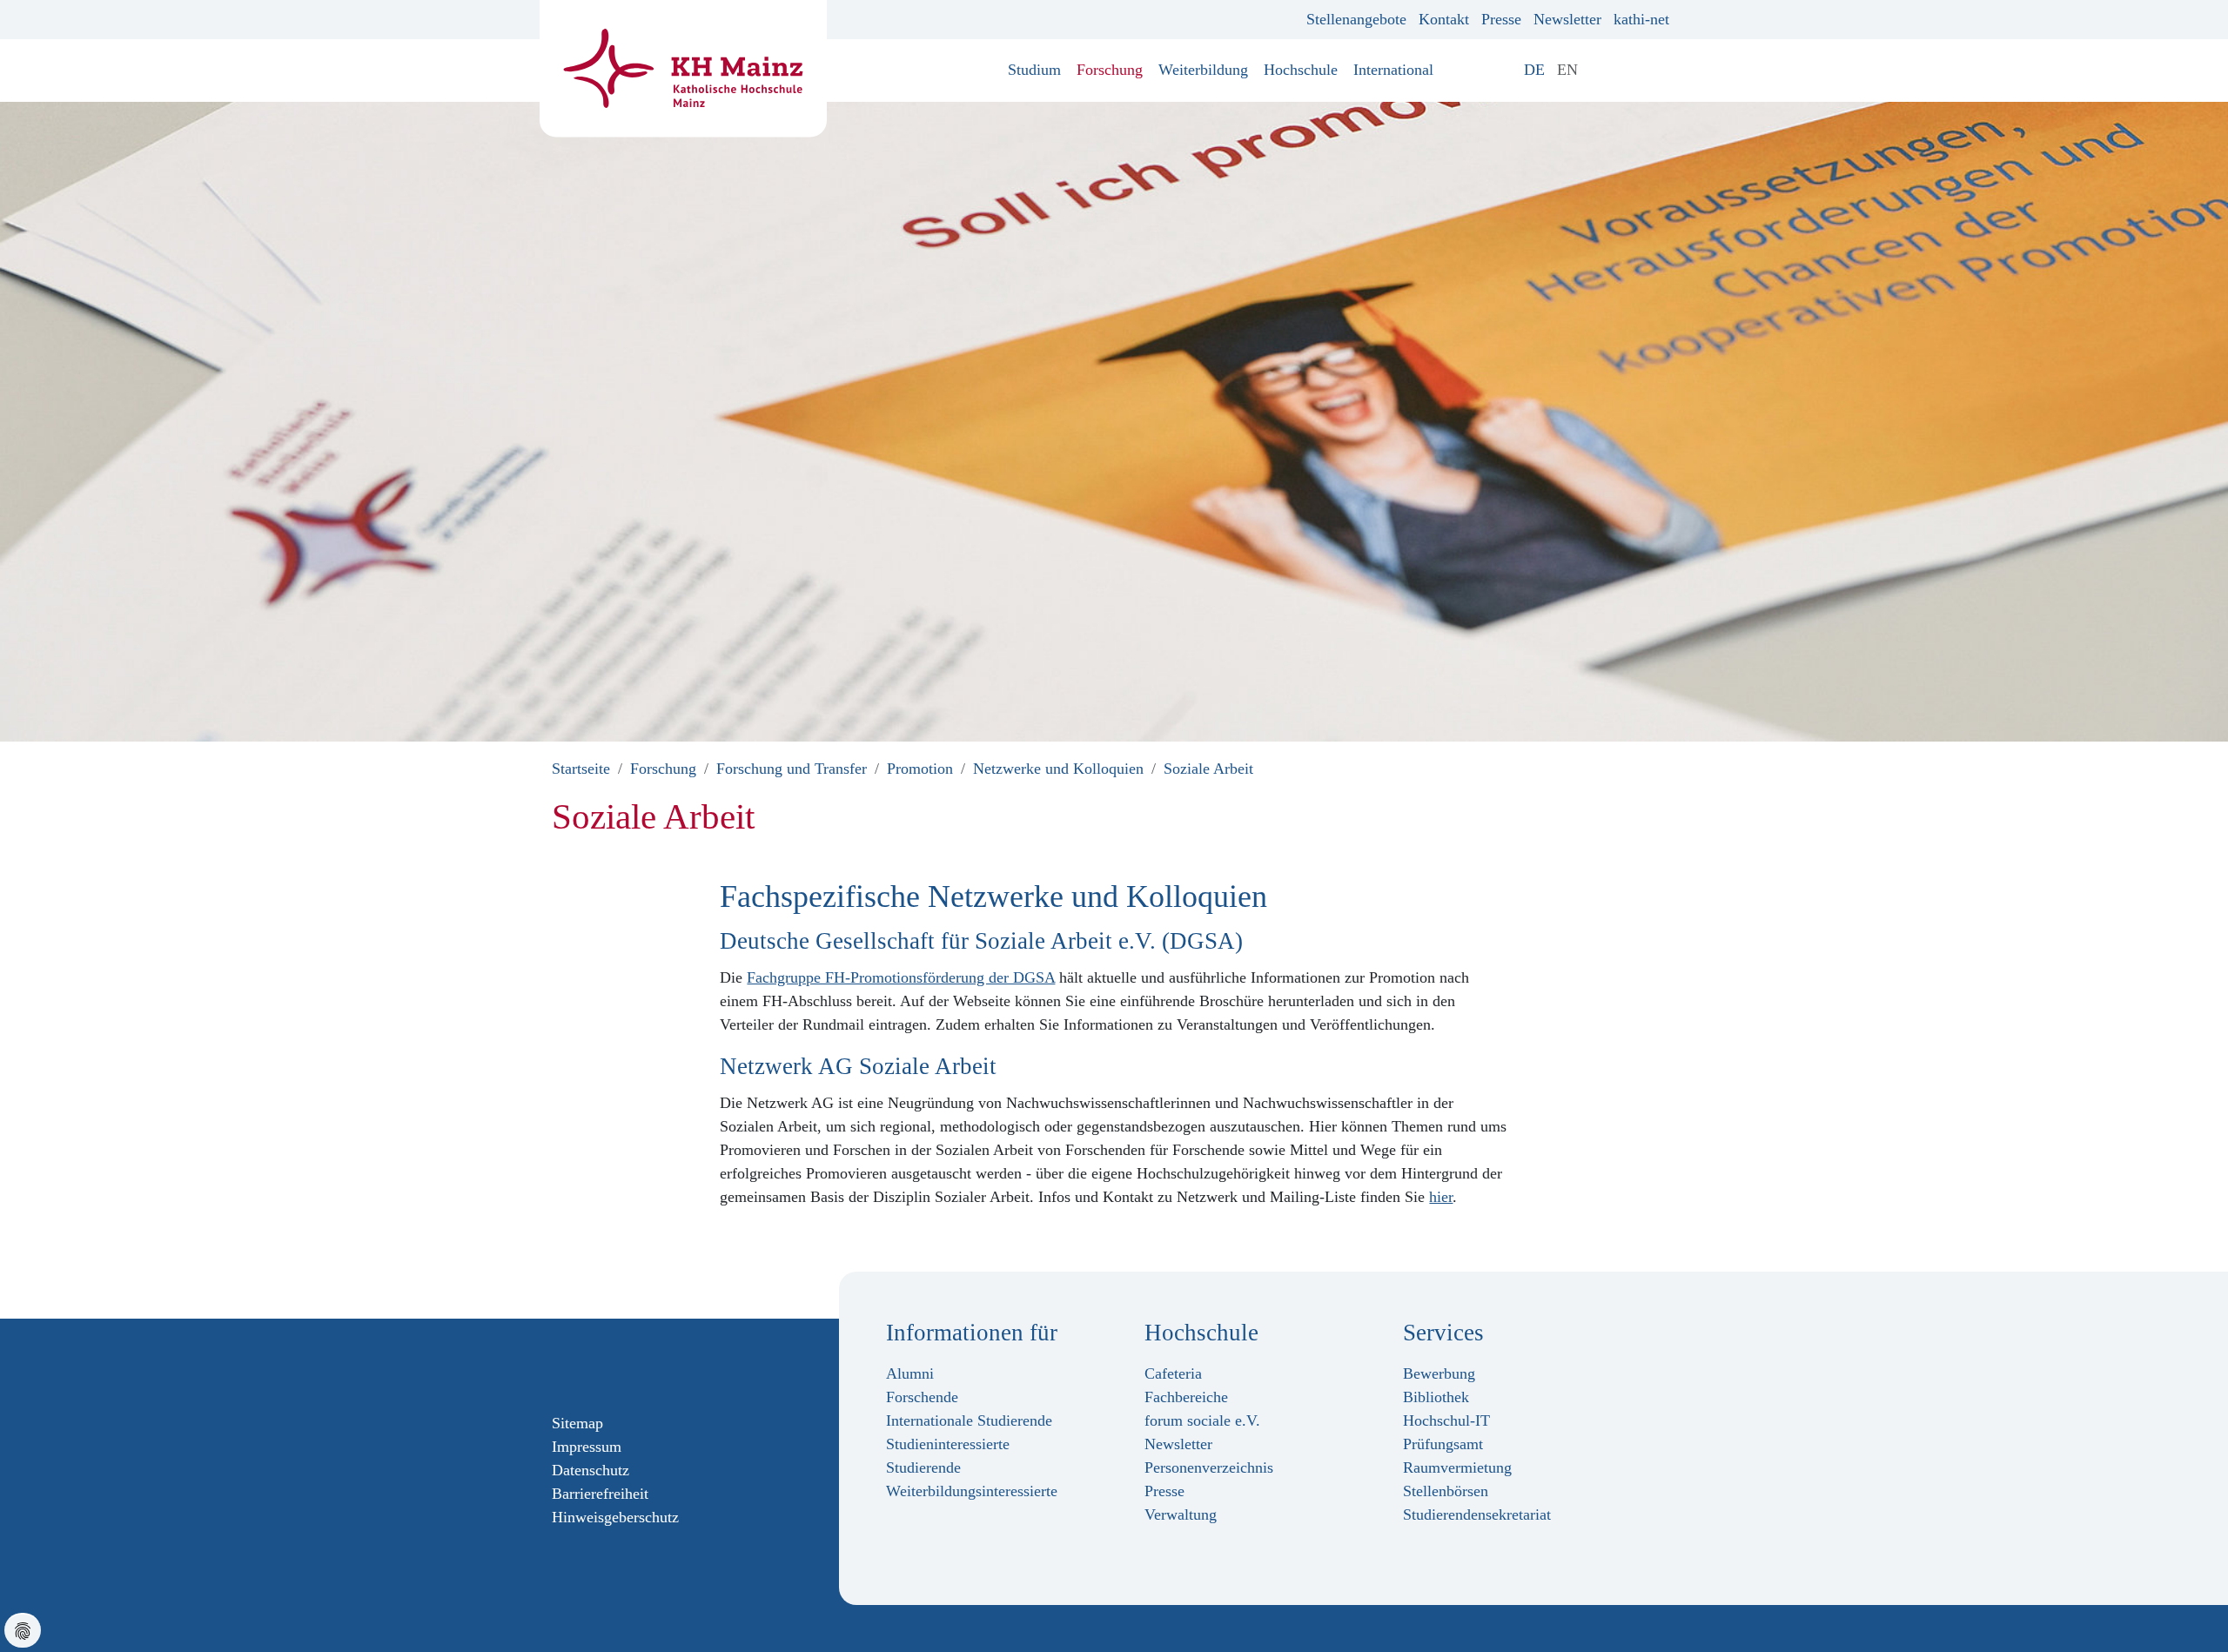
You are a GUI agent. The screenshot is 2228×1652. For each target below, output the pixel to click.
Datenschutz (591, 1470)
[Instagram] (587, 1365)
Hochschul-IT (1446, 1420)
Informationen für (972, 1333)
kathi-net (1641, 19)
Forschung (1110, 70)
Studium (1034, 70)
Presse (1501, 19)
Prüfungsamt (1443, 1444)
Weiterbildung (1203, 70)
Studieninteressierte (948, 1444)
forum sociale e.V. (1202, 1420)
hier (1441, 1197)
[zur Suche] (1663, 70)
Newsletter (1567, 19)
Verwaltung (1181, 1514)
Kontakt (1444, 19)
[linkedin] (643, 1365)
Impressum (587, 1447)
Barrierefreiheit (600, 1494)
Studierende (923, 1467)
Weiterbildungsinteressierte (972, 1491)
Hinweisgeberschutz (615, 1517)
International (1393, 70)
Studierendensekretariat (1477, 1514)
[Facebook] (560, 1365)
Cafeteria (1173, 1373)
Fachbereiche (1186, 1397)
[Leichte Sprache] (1596, 70)
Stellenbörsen (1446, 1491)
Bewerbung (1439, 1373)
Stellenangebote (1356, 19)
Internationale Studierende (969, 1420)
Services (1443, 1333)
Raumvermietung (1457, 1467)
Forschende (922, 1397)
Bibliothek (1436, 1397)
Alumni (910, 1373)
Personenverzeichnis (1209, 1467)
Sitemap (577, 1423)
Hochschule (1301, 70)
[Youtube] (615, 1365)
